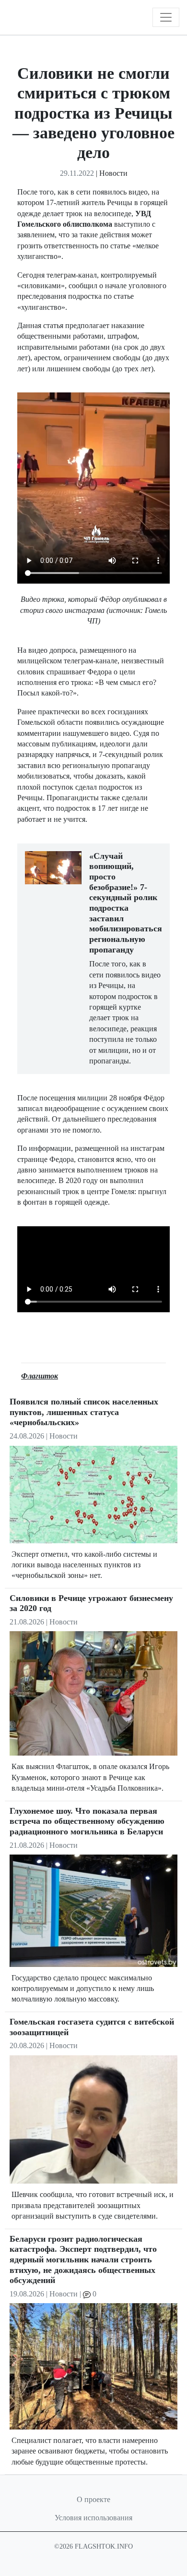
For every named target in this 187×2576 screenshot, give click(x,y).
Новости (113, 173)
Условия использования (93, 2518)
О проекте (93, 2499)
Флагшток (40, 1376)
